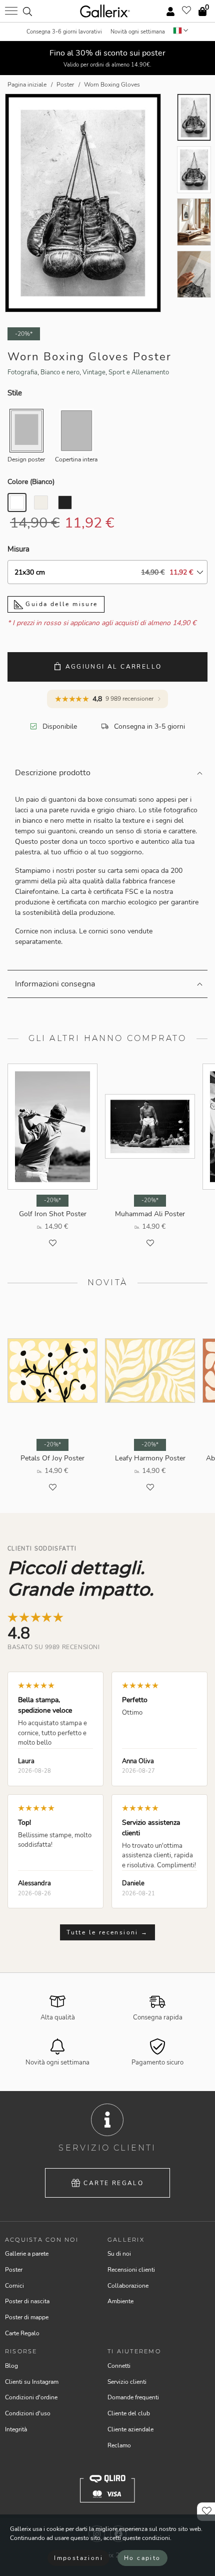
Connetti (119, 2366)
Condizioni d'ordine (31, 2397)
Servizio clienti (127, 2382)
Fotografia (22, 372)
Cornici (14, 2286)
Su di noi (119, 2254)
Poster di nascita (27, 2301)
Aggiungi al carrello (114, 667)
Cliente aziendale (130, 2429)
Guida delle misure (60, 604)
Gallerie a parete (27, 2254)
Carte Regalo (113, 2183)
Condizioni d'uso (28, 2413)
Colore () (31, 482)
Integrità (16, 2429)
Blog (11, 2366)
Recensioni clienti (131, 2270)
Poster (14, 2270)
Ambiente (120, 2301)
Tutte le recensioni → (107, 1932)
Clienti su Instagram (32, 2382)
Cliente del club (129, 2413)
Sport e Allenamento (139, 372)
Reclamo (119, 2445)
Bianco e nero (60, 372)
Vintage (94, 372)
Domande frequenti (133, 2397)
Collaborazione (128, 2286)
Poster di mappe (27, 2317)
